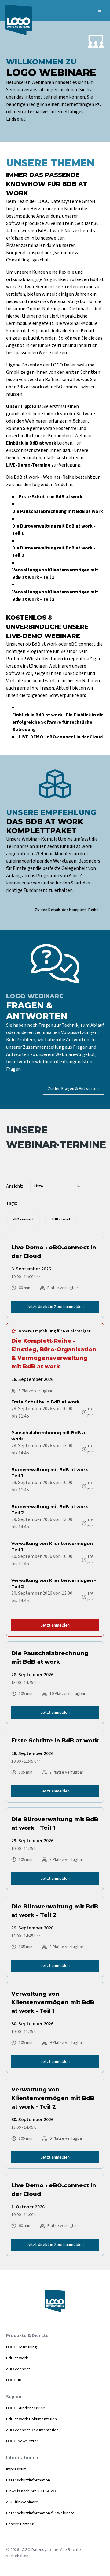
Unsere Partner (20, 2524)
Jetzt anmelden (55, 1625)
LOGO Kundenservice (26, 2408)
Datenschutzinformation (28, 2480)
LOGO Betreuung (22, 2347)
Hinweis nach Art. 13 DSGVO (31, 2491)
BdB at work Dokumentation (31, 2419)
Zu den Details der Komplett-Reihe (67, 910)
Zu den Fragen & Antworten (73, 1089)
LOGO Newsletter (22, 2441)
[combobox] (58, 1186)
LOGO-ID (14, 2380)
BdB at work (17, 2358)
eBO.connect (18, 2369)
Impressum (16, 2469)
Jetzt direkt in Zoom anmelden (55, 1307)
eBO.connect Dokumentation (32, 2430)
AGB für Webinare (22, 2502)
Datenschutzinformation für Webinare (40, 2513)
